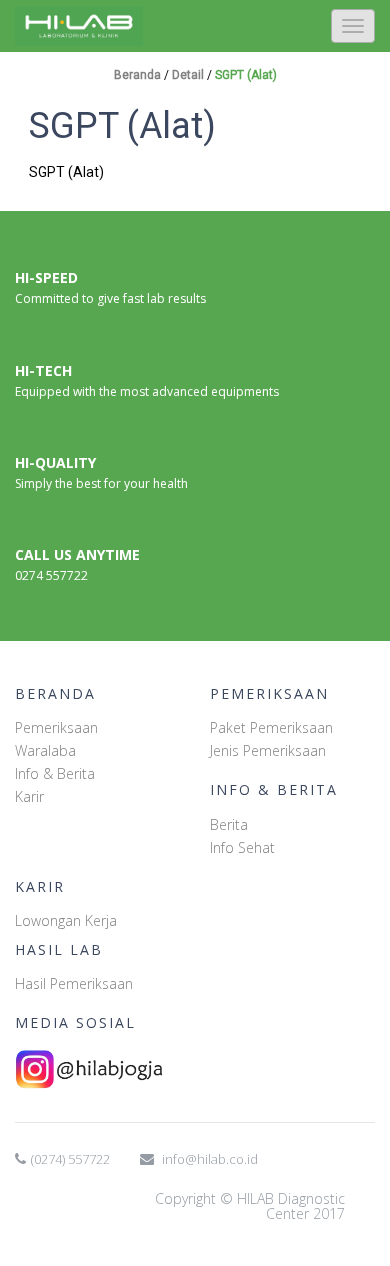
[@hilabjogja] (195, 1069)
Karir (29, 796)
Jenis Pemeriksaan (268, 750)
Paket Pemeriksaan (271, 727)
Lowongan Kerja (66, 920)
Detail (189, 75)
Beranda (139, 75)
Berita (229, 824)
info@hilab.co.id (210, 1159)
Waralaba (45, 750)
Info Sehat (242, 847)
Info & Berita (55, 773)
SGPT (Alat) (246, 75)
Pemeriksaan (56, 727)
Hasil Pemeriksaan (74, 983)
